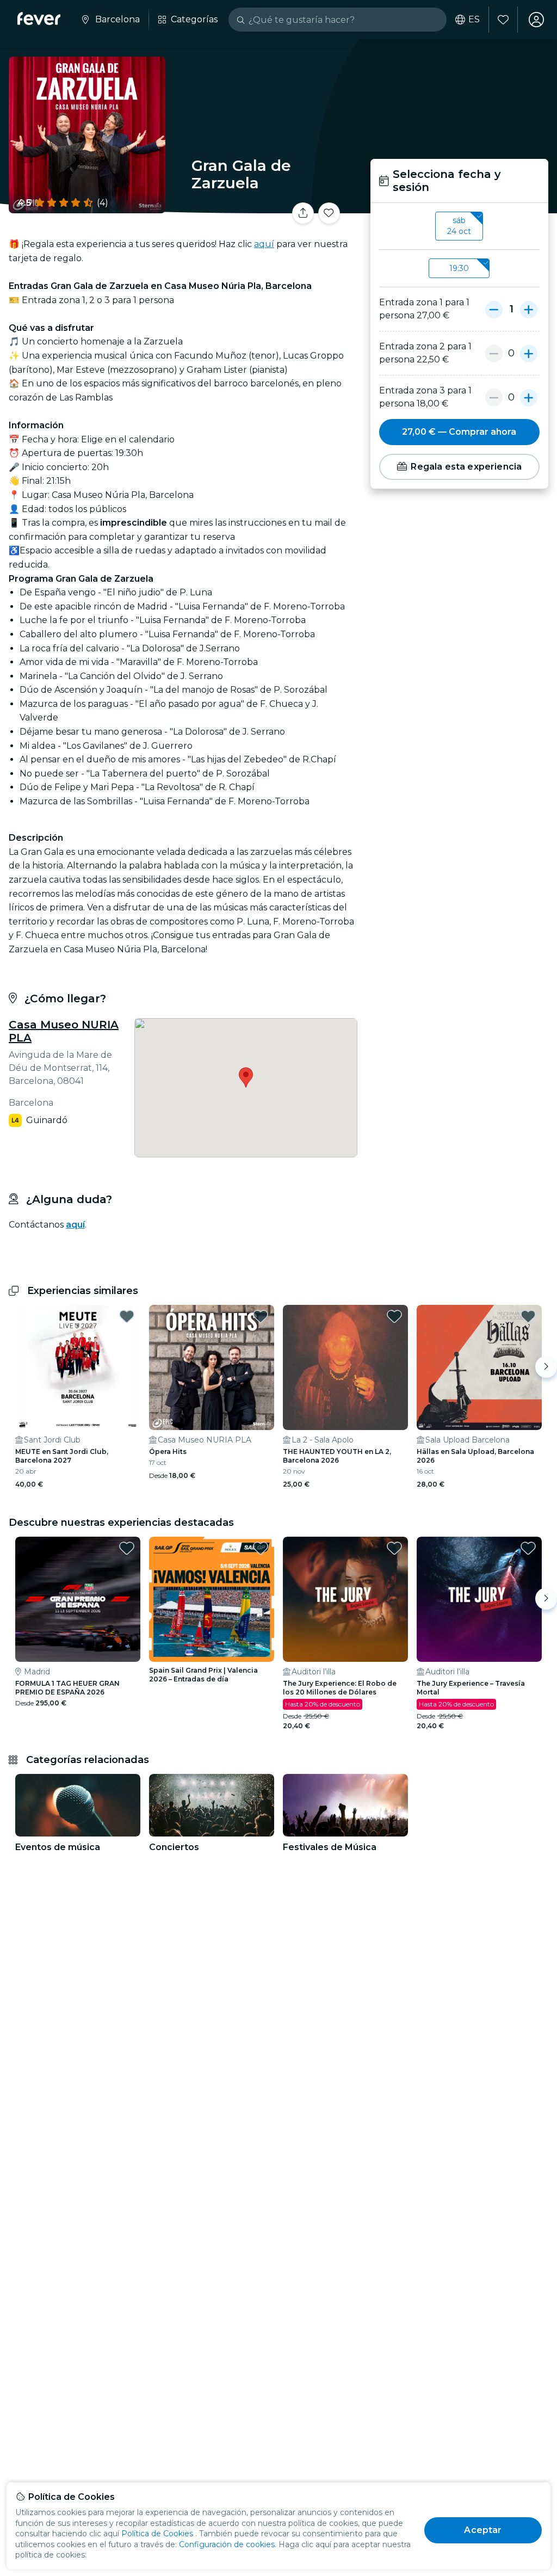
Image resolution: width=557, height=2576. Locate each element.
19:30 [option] (459, 268)
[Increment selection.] (529, 309)
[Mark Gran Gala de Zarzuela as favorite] (329, 213)
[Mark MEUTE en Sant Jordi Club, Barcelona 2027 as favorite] (127, 1316)
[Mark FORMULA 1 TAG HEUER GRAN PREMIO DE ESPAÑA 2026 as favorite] (127, 1548)
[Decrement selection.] (494, 309)
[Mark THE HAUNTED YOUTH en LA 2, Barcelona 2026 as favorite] (394, 1316)
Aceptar (483, 2530)
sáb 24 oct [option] (459, 226)
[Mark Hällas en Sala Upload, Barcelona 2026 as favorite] (528, 1316)
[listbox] (459, 226)
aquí (264, 244)
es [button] (474, 20)
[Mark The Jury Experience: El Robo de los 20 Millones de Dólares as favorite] (394, 1548)
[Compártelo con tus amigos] (303, 213)
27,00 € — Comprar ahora (459, 432)
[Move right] (546, 1367)
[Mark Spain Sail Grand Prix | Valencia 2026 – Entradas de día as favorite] (261, 1548)
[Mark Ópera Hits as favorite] (261, 1316)
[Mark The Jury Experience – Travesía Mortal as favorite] (528, 1548)
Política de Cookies (157, 2534)
